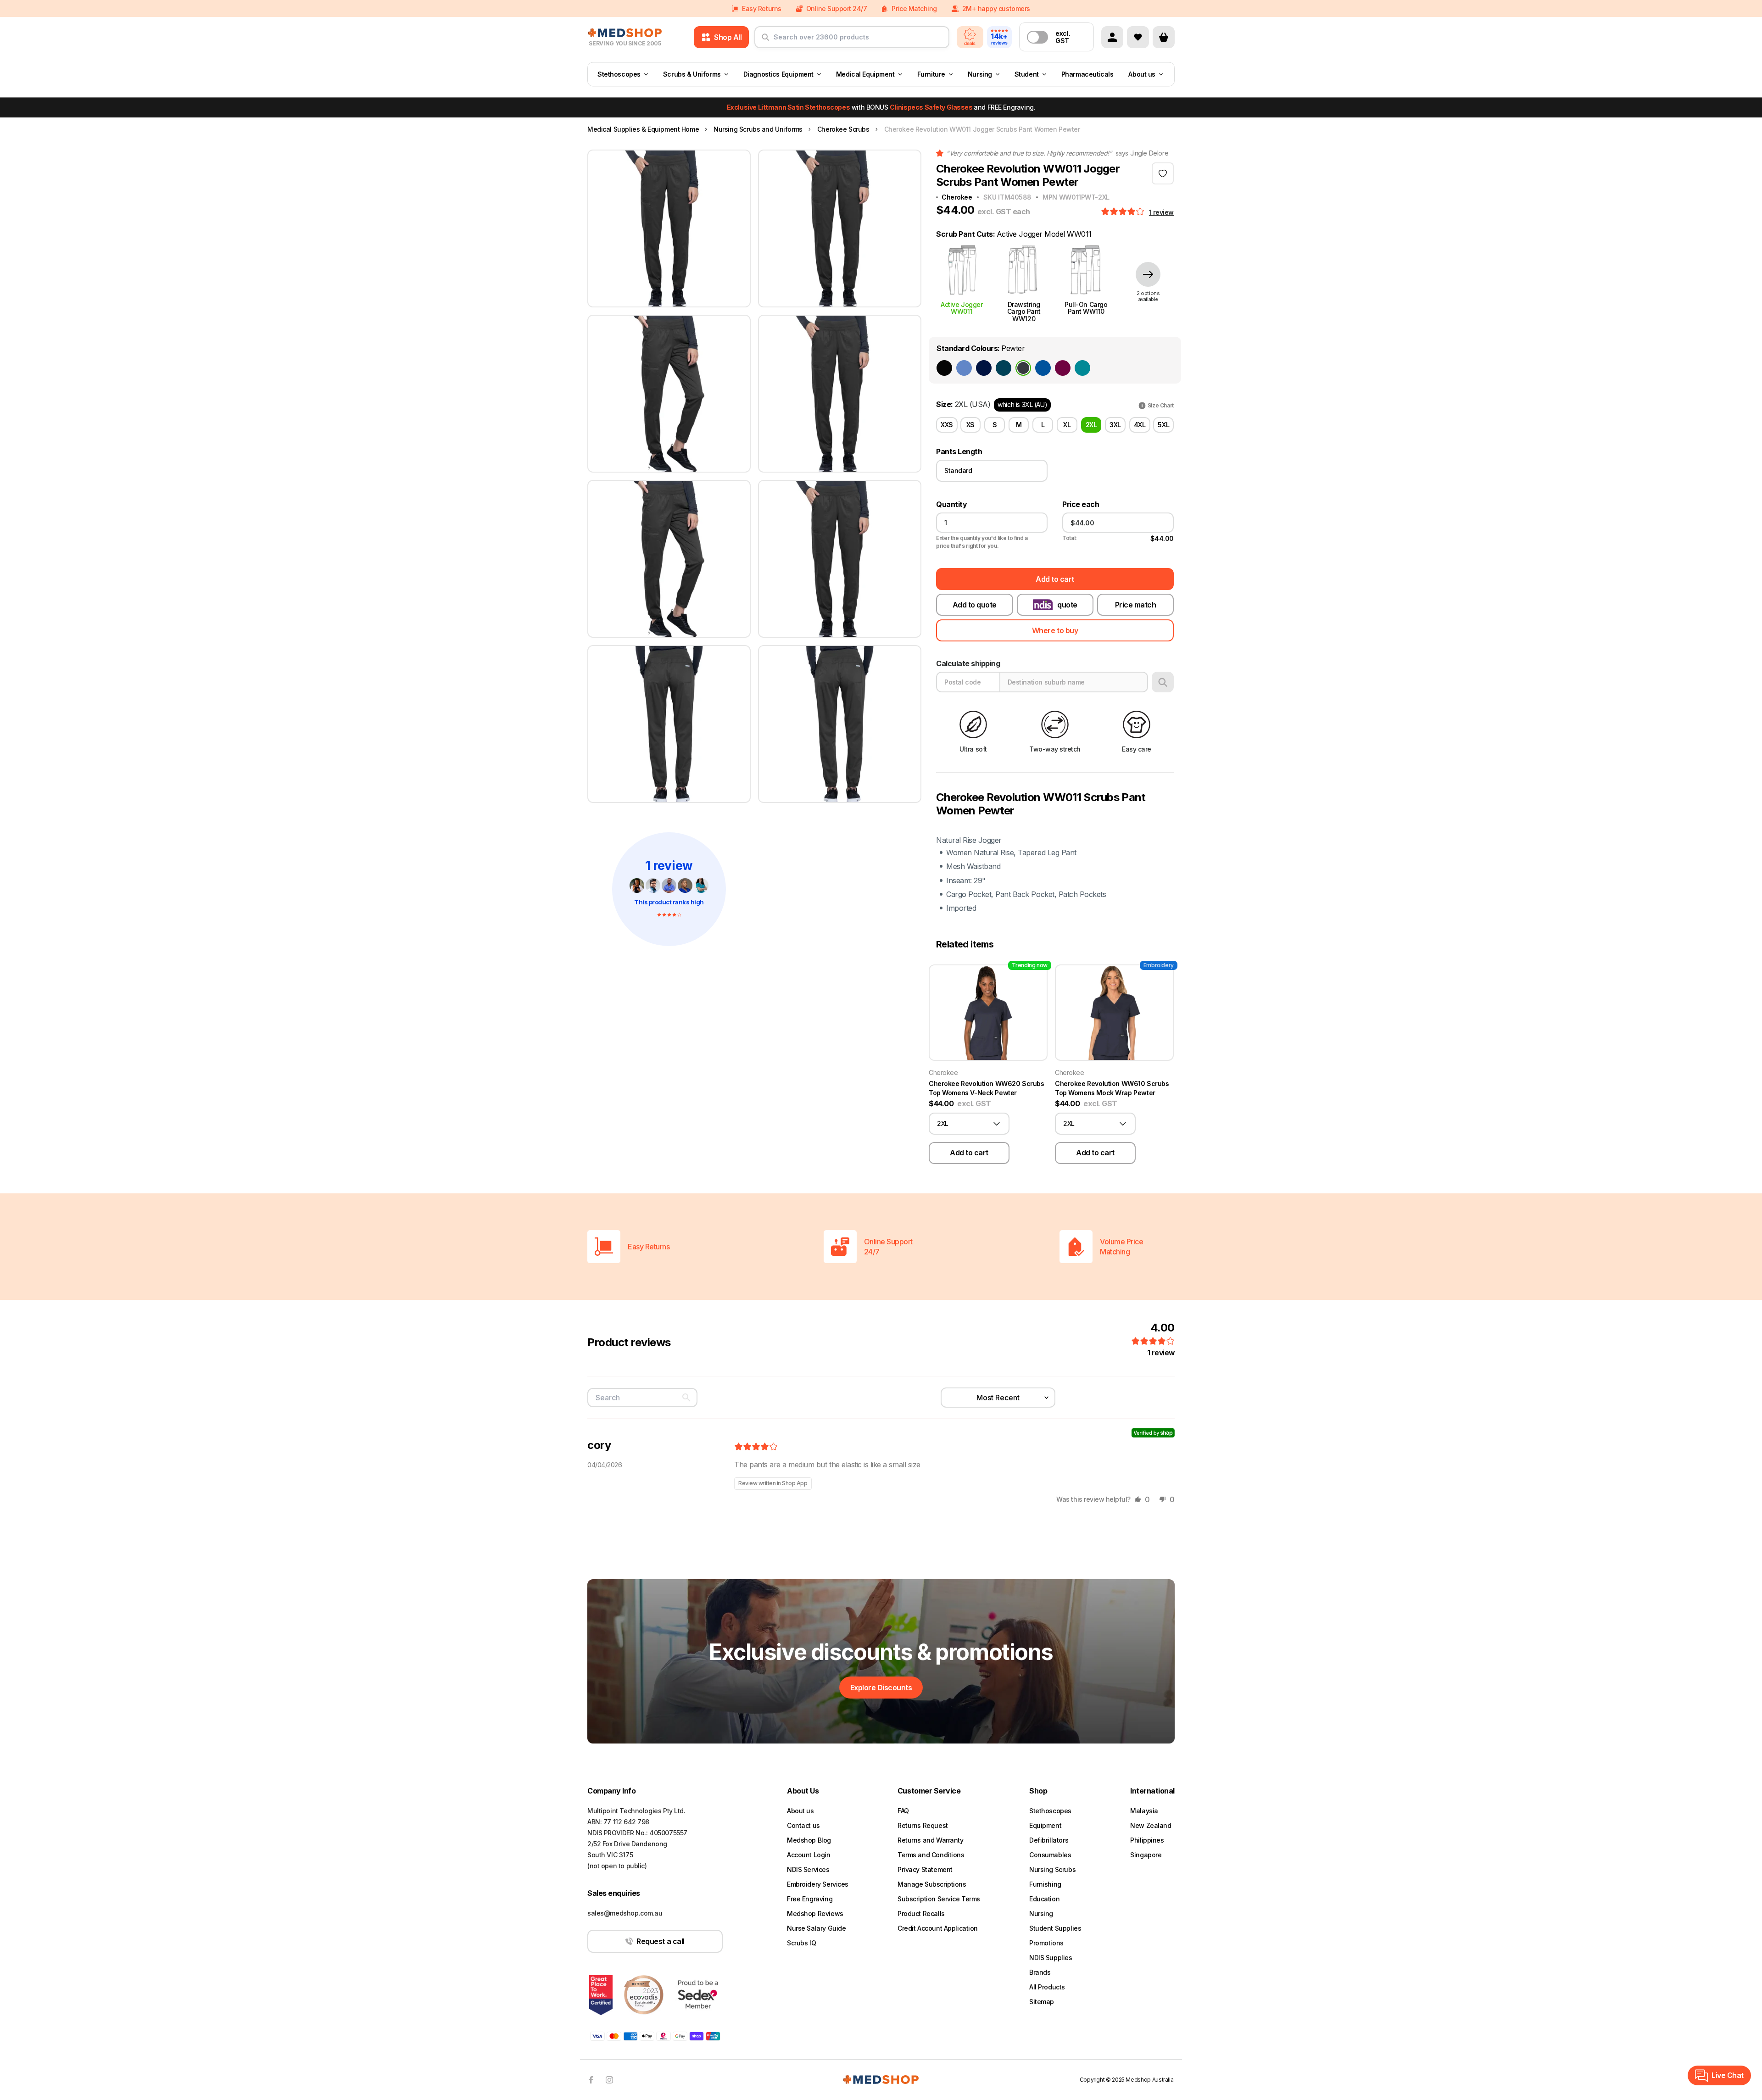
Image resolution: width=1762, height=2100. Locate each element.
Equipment (1045, 1825)
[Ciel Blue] (964, 368)
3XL (1115, 425)
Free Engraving (810, 1899)
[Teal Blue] (1082, 368)
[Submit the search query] (765, 41)
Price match (1136, 605)
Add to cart (1055, 579)
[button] (1124, 212)
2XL (1091, 425)
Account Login (809, 1855)
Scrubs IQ (801, 1943)
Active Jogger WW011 (962, 308)
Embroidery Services (818, 1884)
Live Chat (1728, 2075)
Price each (1081, 504)
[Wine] (1063, 368)
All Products (1047, 1987)
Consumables (1050, 1855)
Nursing (980, 74)
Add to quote (975, 605)
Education (1044, 1899)
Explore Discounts (881, 1688)
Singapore (1146, 1855)
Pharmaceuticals (1087, 74)
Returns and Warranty (931, 1840)
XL (1067, 425)
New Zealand (1151, 1825)
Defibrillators (1049, 1840)
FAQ (903, 1811)
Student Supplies (1055, 1928)
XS (970, 425)
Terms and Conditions (931, 1855)
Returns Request (923, 1825)
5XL (1163, 425)
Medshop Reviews (815, 1913)
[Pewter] (1023, 368)
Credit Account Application (938, 1928)
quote (1067, 605)
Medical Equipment (865, 74)
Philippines (1147, 1840)
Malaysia (1144, 1811)
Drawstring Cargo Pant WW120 (1024, 311)
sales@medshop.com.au (625, 1913)
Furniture (931, 74)
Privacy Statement (925, 1869)
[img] (756, 1447)
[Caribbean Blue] (1004, 368)
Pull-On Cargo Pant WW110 (1086, 308)
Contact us (803, 1825)
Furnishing (1045, 1884)
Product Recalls (921, 1913)
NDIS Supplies (1051, 1958)
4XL (1140, 425)
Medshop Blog (809, 1840)
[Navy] (984, 368)
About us (1142, 74)
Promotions (1046, 1943)
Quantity (951, 504)
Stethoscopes (619, 74)
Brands (1040, 1972)
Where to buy (1055, 630)
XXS (947, 425)
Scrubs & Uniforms (692, 74)
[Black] (944, 368)
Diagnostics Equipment (778, 74)
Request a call (660, 1941)
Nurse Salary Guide (816, 1928)
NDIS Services (808, 1869)
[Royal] (1043, 368)
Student (1027, 74)
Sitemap (1042, 2002)
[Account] (1112, 37)
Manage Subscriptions (932, 1884)
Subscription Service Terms (939, 1899)
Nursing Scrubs (1052, 1869)
